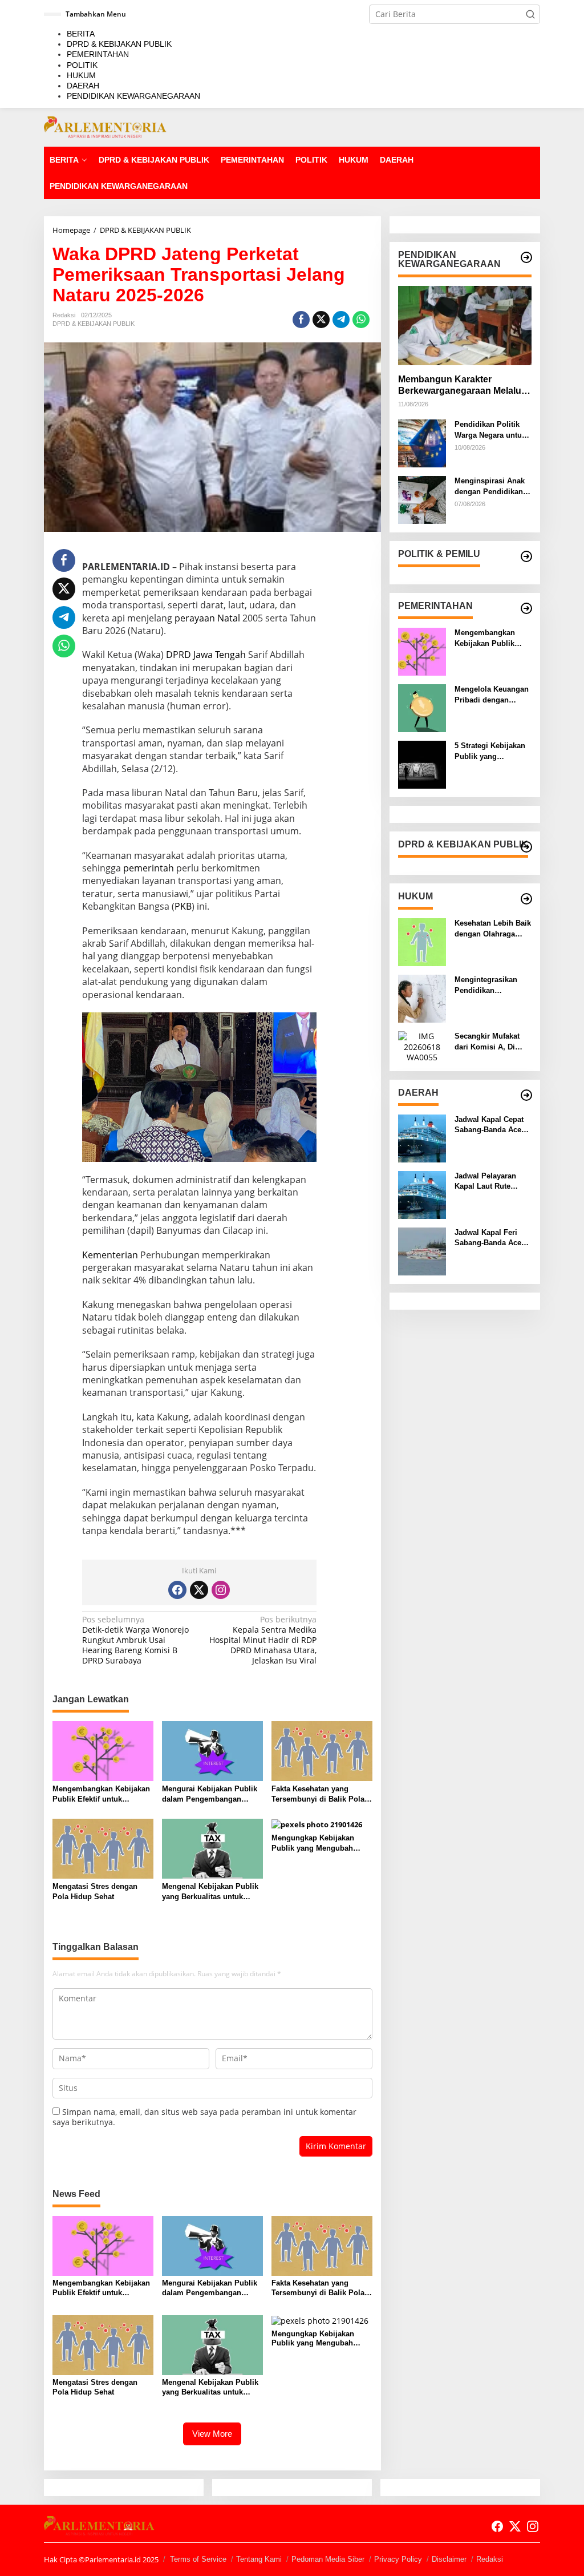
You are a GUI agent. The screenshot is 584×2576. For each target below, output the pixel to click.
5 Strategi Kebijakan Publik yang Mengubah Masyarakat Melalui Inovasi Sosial (490, 751)
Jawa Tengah (220, 655)
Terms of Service (198, 2559)
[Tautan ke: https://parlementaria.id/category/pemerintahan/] (526, 608)
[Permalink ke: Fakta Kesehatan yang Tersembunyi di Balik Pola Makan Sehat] (322, 1750)
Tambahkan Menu (96, 14)
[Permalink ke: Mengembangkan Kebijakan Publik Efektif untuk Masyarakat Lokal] (103, 1750)
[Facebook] (177, 1590)
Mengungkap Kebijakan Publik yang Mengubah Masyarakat (313, 1844)
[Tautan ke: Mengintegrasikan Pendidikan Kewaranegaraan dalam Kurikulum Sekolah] (422, 998)
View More (212, 2434)
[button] (530, 14)
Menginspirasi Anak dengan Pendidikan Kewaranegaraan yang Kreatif (490, 486)
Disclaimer (449, 2559)
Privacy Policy (398, 2559)
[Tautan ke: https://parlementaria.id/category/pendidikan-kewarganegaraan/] (526, 257)
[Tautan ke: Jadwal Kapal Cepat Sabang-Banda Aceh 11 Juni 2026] (422, 1138)
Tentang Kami (259, 2559)
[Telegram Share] (341, 320)
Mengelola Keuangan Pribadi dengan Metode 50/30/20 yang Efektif (492, 695)
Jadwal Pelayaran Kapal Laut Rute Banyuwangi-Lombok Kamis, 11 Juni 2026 (492, 1182)
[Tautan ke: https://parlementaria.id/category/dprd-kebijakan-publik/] (526, 847)
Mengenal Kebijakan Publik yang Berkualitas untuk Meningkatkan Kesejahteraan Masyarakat (210, 1892)
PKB (183, 906)
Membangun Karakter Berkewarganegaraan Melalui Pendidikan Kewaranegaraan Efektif (461, 386)
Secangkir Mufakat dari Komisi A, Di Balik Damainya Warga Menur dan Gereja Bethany (487, 1042)
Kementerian (110, 1255)
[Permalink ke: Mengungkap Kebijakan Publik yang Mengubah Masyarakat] (317, 1824)
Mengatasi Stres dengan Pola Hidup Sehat (95, 1891)
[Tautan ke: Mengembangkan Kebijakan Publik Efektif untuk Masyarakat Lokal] (422, 651)
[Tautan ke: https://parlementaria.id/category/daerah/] (526, 1095)
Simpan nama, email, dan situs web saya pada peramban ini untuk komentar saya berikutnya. (204, 2117)
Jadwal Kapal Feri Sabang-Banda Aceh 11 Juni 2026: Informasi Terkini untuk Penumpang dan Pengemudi (490, 1238)
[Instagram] (221, 1590)
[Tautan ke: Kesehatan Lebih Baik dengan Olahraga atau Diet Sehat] (422, 941)
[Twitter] (199, 1590)
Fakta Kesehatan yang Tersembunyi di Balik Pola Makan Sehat (318, 1794)
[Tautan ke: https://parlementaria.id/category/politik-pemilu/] (526, 556)
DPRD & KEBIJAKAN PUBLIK (94, 324)
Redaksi (490, 2559)
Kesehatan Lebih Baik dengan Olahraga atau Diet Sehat (493, 929)
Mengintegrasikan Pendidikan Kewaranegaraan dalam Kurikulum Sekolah (486, 985)
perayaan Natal (207, 618)
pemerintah (149, 868)
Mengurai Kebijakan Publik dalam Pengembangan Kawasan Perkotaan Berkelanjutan (210, 1794)
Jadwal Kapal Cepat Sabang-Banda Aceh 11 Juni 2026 (490, 1125)
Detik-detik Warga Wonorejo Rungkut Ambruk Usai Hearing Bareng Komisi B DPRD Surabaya (135, 1640)
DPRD (179, 655)
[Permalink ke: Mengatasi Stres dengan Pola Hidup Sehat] (103, 1848)
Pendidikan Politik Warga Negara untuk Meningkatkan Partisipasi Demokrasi (490, 430)
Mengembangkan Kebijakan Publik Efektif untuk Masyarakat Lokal (101, 1794)
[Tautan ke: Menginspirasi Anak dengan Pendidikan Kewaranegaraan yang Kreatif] (422, 499)
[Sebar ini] (301, 320)
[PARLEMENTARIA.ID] (105, 126)
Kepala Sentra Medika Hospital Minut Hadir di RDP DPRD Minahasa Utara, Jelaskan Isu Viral (263, 1640)
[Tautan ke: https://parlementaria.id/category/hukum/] (526, 899)
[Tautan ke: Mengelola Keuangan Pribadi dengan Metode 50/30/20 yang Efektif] (422, 707)
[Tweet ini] (321, 320)
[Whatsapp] (361, 320)
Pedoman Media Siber (328, 2559)
